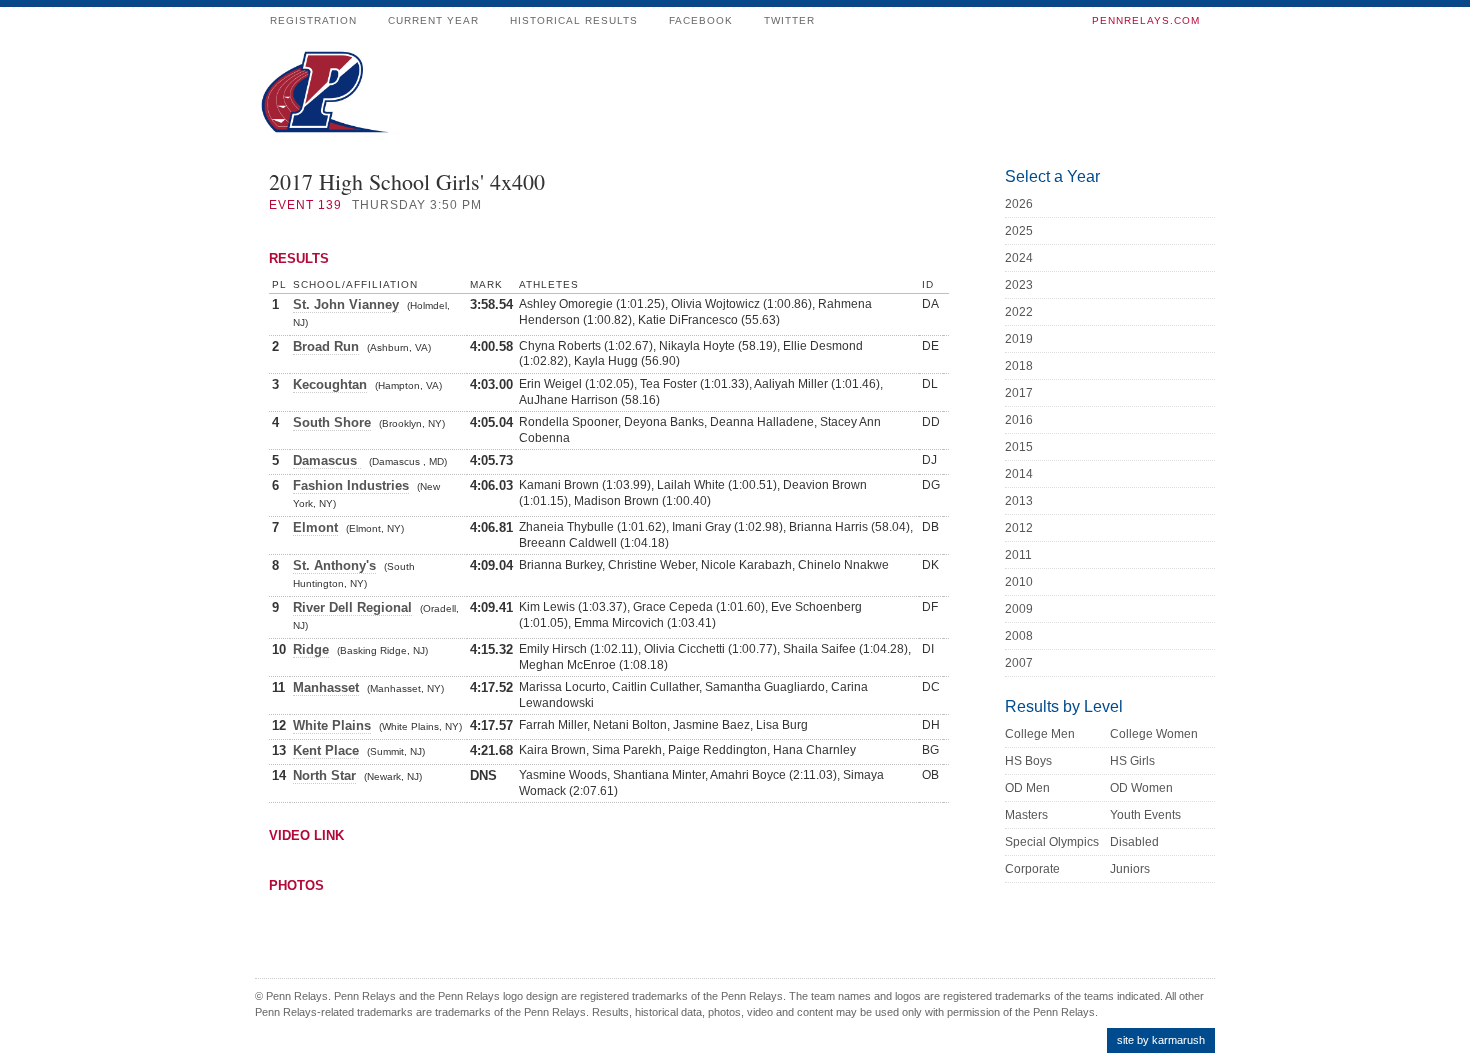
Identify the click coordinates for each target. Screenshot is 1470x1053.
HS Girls (1132, 761)
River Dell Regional (352, 607)
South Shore (332, 422)
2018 (1019, 366)
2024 (1019, 258)
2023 (1019, 285)
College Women (1154, 734)
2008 (1019, 636)
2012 (1019, 528)
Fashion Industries (351, 485)
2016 (1019, 420)
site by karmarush (1161, 1040)
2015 (1019, 447)
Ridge (311, 649)
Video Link (306, 835)
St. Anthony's (334, 565)
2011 (1018, 555)
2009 (1019, 609)
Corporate (1032, 869)
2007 (1019, 663)
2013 (1019, 501)
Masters (1026, 815)
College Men (1040, 734)
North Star (324, 775)
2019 (1019, 339)
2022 (1019, 312)
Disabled (1134, 842)
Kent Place (326, 750)
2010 (1019, 582)
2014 (1019, 474)
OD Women (1141, 788)
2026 (1019, 204)
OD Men (1027, 788)
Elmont (315, 527)
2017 (1019, 393)
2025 (1019, 231)
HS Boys (1028, 761)
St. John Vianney (346, 304)
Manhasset (326, 687)
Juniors (1130, 869)
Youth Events (1145, 815)
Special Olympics (1052, 842)
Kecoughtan (330, 384)
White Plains (332, 725)
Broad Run (326, 346)
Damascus (327, 460)
